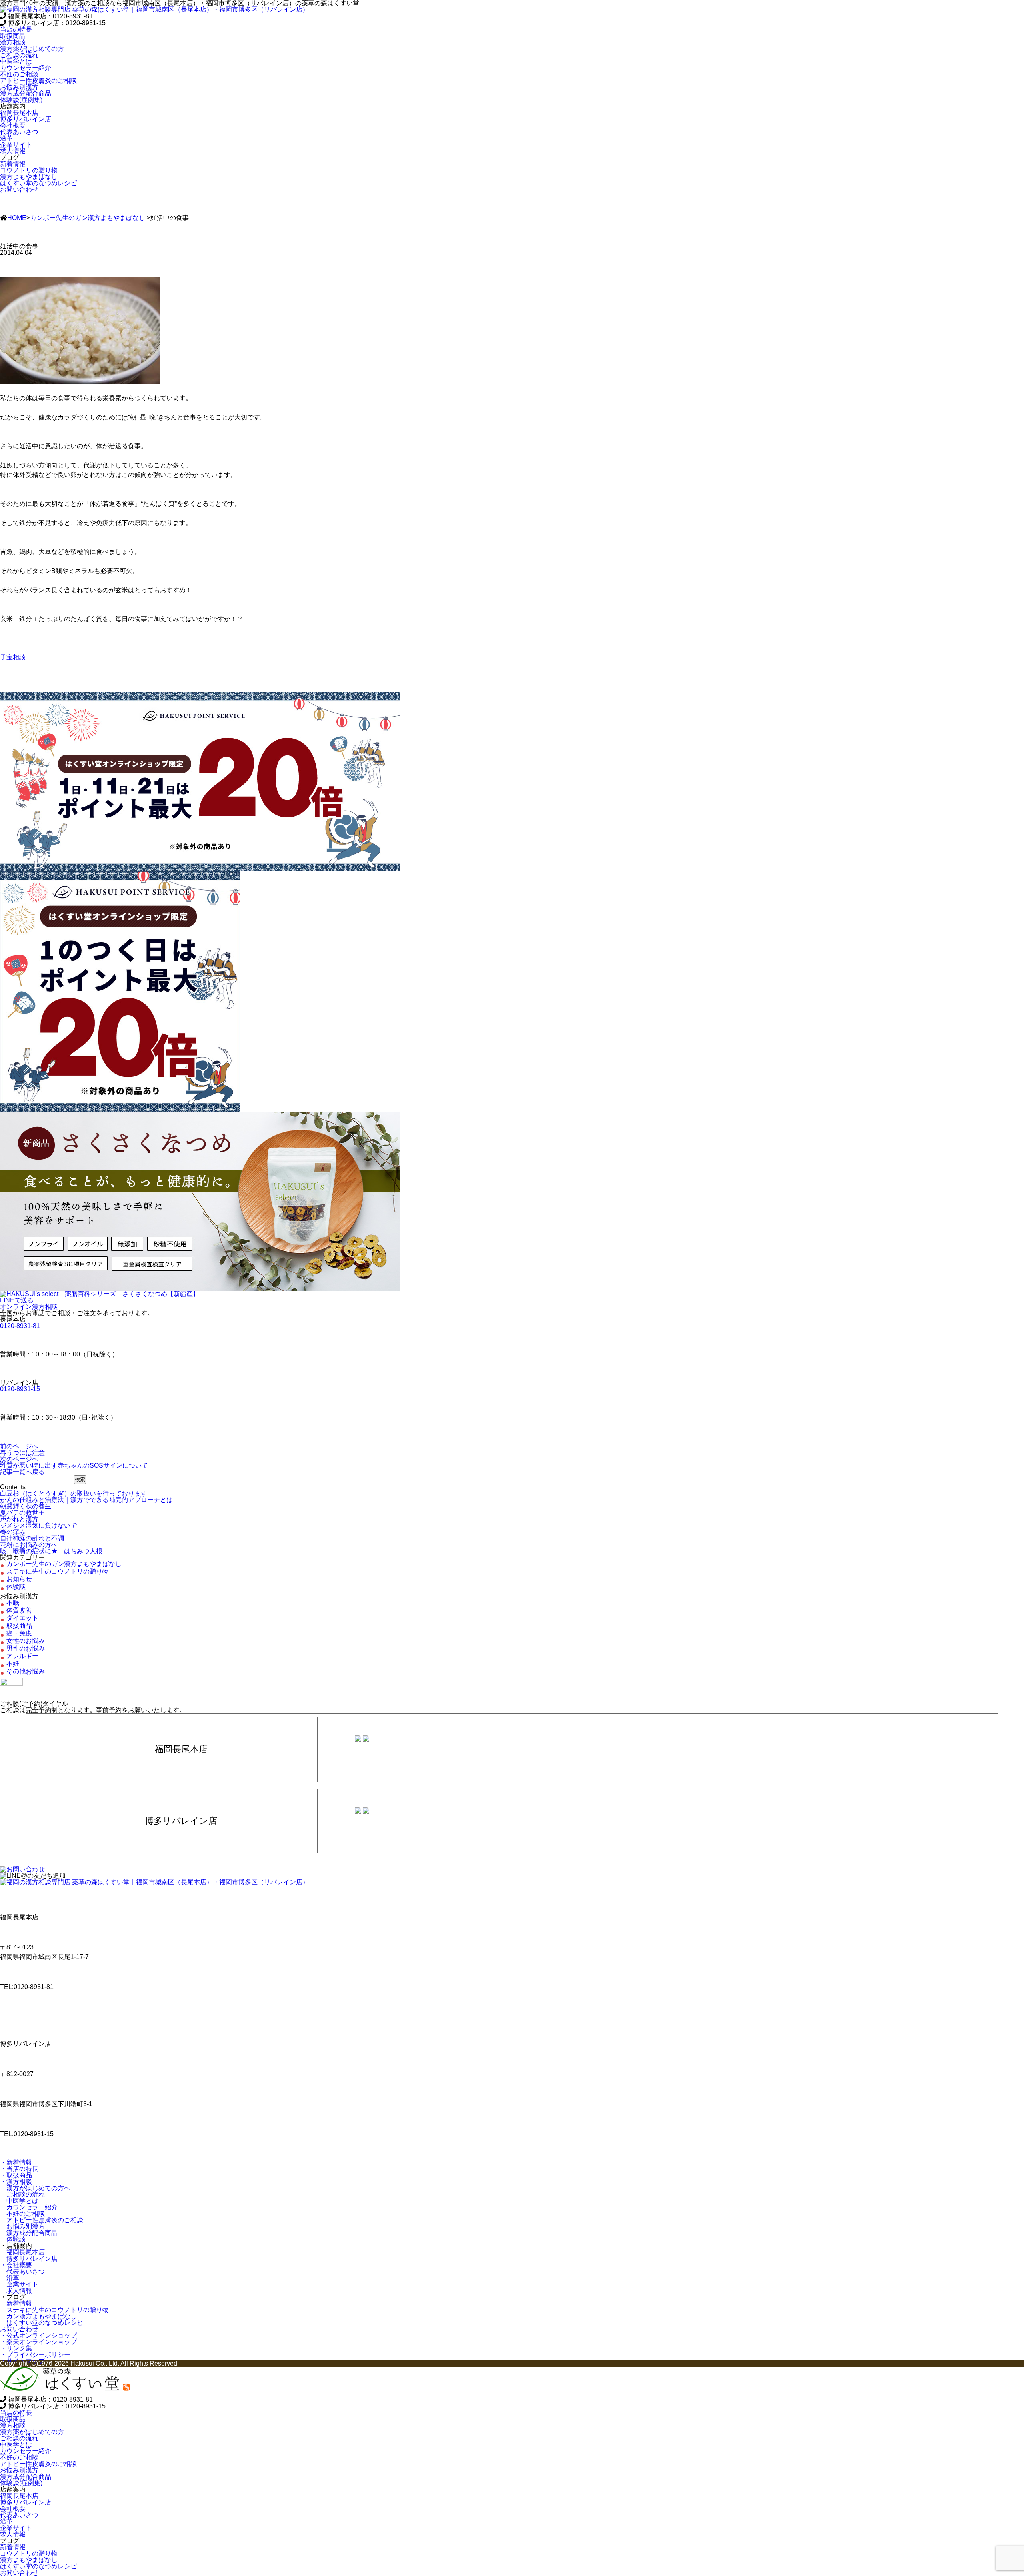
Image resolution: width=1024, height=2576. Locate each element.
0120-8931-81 (20, 1326)
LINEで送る (17, 1300)
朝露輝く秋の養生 (26, 1506)
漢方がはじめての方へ (35, 2188)
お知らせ (19, 1579)
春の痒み (13, 1532)
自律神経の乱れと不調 (32, 1538)
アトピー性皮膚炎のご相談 (42, 2220)
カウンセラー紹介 (29, 2207)
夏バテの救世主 (22, 1513)
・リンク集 (16, 2348)
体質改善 (19, 1610)
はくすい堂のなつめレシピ (42, 2323)
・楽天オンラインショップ (38, 2342)
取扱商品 (13, 36)
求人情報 (16, 2291)
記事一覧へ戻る (22, 1472)
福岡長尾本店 (22, 2252)
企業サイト (19, 2284)
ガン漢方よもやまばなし (38, 2316)
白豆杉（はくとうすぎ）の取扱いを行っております (74, 1493)
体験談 (16, 1587)
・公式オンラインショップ (38, 2335)
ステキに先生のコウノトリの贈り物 (58, 1571)
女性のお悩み (26, 1641)
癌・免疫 (19, 1633)
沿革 (10, 2278)
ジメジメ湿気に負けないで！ (42, 1525)
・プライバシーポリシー (35, 2355)
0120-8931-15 (20, 1389)
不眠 (13, 1603)
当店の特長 (16, 29)
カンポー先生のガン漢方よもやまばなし (88, 218)
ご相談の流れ (22, 2194)
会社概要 (13, 125)
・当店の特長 (19, 2169)
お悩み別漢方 (22, 2226)
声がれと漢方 (19, 1519)
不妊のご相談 (22, 2214)
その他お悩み (26, 1671)
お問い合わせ (19, 189)
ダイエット (22, 1618)
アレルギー (22, 1656)
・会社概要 (16, 2265)
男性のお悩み (26, 1648)
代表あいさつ (22, 2271)
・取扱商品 (16, 2175)
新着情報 (16, 2303)
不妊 (13, 1664)
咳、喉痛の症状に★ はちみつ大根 (51, 1551)
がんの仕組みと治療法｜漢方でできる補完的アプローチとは (86, 1500)
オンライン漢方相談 (29, 1307)
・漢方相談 (16, 2182)
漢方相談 (13, 42)
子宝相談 (13, 657)
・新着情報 (16, 2162)
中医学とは (19, 2201)
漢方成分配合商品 (29, 2233)
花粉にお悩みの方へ (29, 1545)
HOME (17, 218)
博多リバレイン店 (29, 2259)
